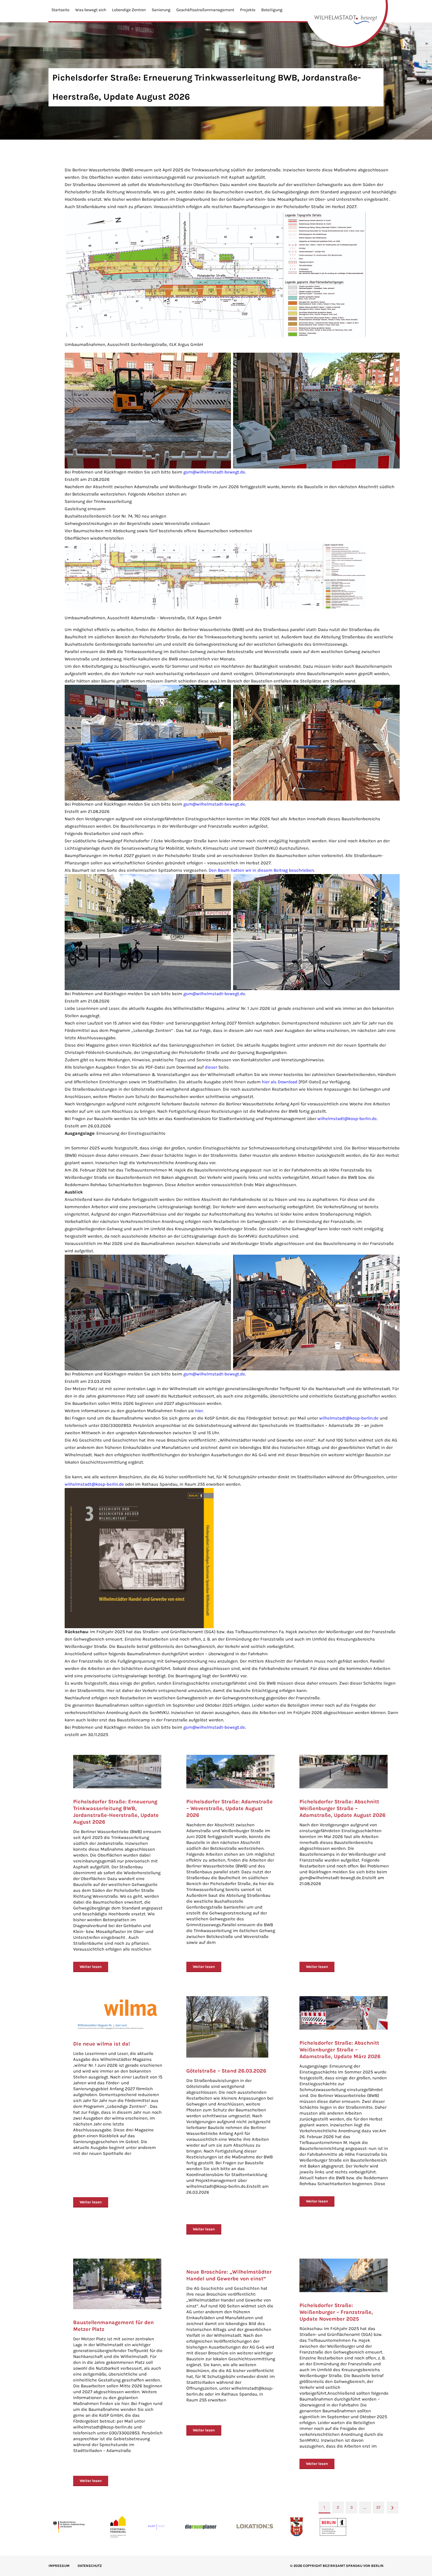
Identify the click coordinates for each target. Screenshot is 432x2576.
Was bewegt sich (91, 10)
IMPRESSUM (59, 2566)
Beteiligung (272, 10)
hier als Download (280, 1082)
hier (199, 1411)
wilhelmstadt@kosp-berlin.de (347, 1119)
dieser (211, 1067)
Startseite (60, 10)
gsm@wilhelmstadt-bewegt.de (214, 472)
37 (378, 2507)
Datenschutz (90, 2566)
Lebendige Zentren (129, 10)
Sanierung (161, 10)
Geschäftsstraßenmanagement (205, 10)
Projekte (248, 10)
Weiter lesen (91, 1967)
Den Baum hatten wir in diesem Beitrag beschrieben (261, 870)
